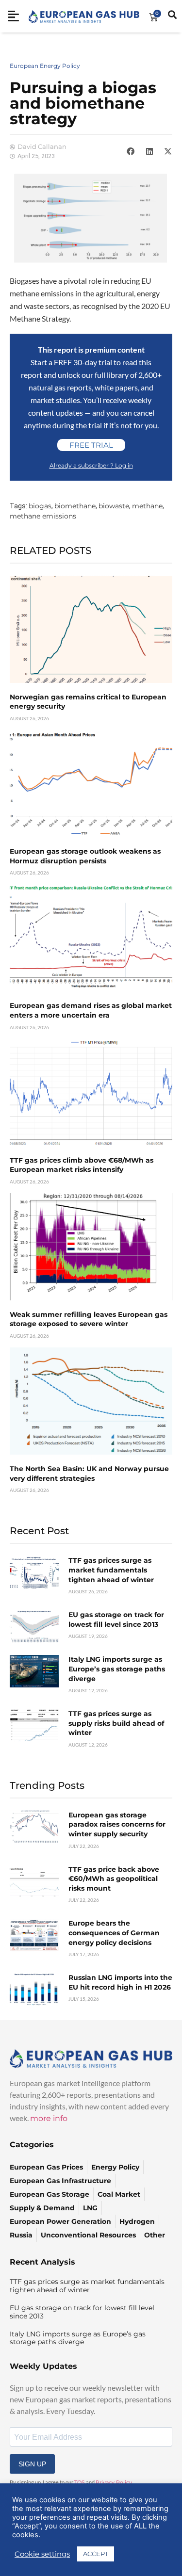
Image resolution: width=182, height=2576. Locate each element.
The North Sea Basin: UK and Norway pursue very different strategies (89, 1474)
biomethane (75, 506)
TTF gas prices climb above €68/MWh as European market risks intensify (82, 1165)
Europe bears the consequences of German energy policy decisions (114, 1933)
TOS (80, 2482)
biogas (40, 506)
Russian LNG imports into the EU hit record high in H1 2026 (120, 1982)
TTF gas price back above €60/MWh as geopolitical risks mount (114, 1879)
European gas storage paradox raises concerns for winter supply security (117, 1824)
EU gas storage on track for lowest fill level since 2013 (116, 1620)
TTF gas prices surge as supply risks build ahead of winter (116, 1723)
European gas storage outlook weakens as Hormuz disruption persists (85, 856)
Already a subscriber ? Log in (91, 465)
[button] (131, 151)
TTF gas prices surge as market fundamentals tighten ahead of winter (111, 1570)
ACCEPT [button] (96, 2554)
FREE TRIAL (91, 445)
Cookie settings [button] (42, 2554)
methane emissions (43, 516)
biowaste (114, 506)
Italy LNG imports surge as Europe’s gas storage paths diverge (117, 1669)
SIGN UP (32, 2464)
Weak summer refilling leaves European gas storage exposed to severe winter (89, 1319)
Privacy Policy (114, 2482)
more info (49, 2118)
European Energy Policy (45, 66)
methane (147, 506)
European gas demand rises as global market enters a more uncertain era (91, 1010)
